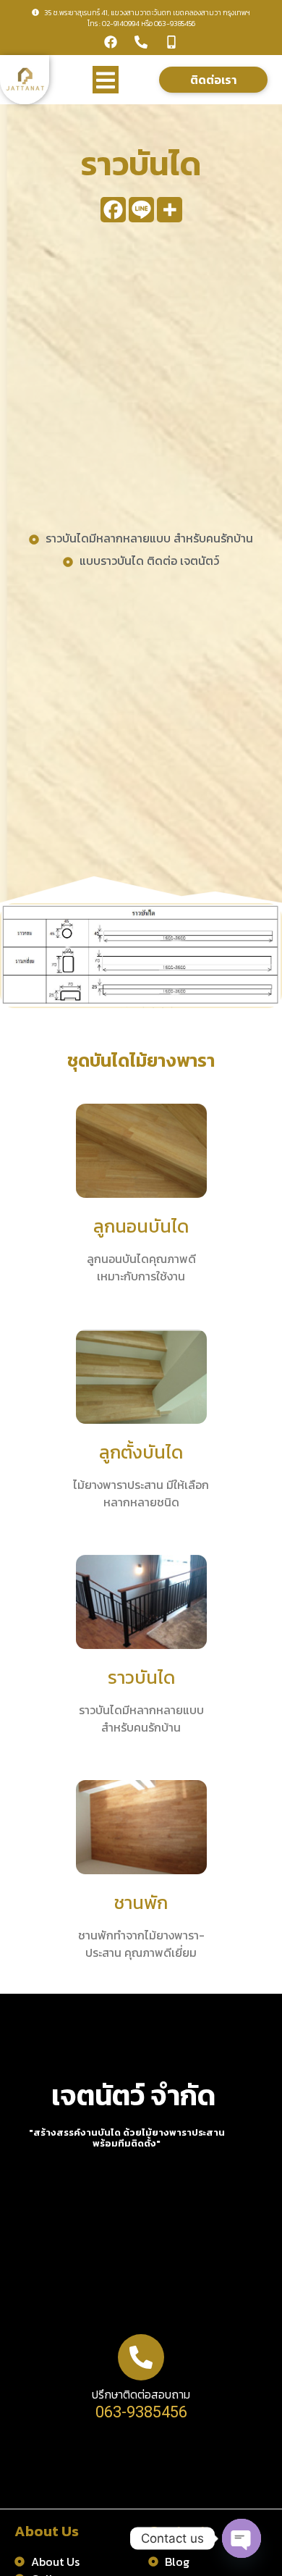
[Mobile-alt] (171, 42)
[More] (170, 210)
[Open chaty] (242, 2538)
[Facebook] (111, 42)
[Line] (141, 210)
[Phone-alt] (141, 42)
